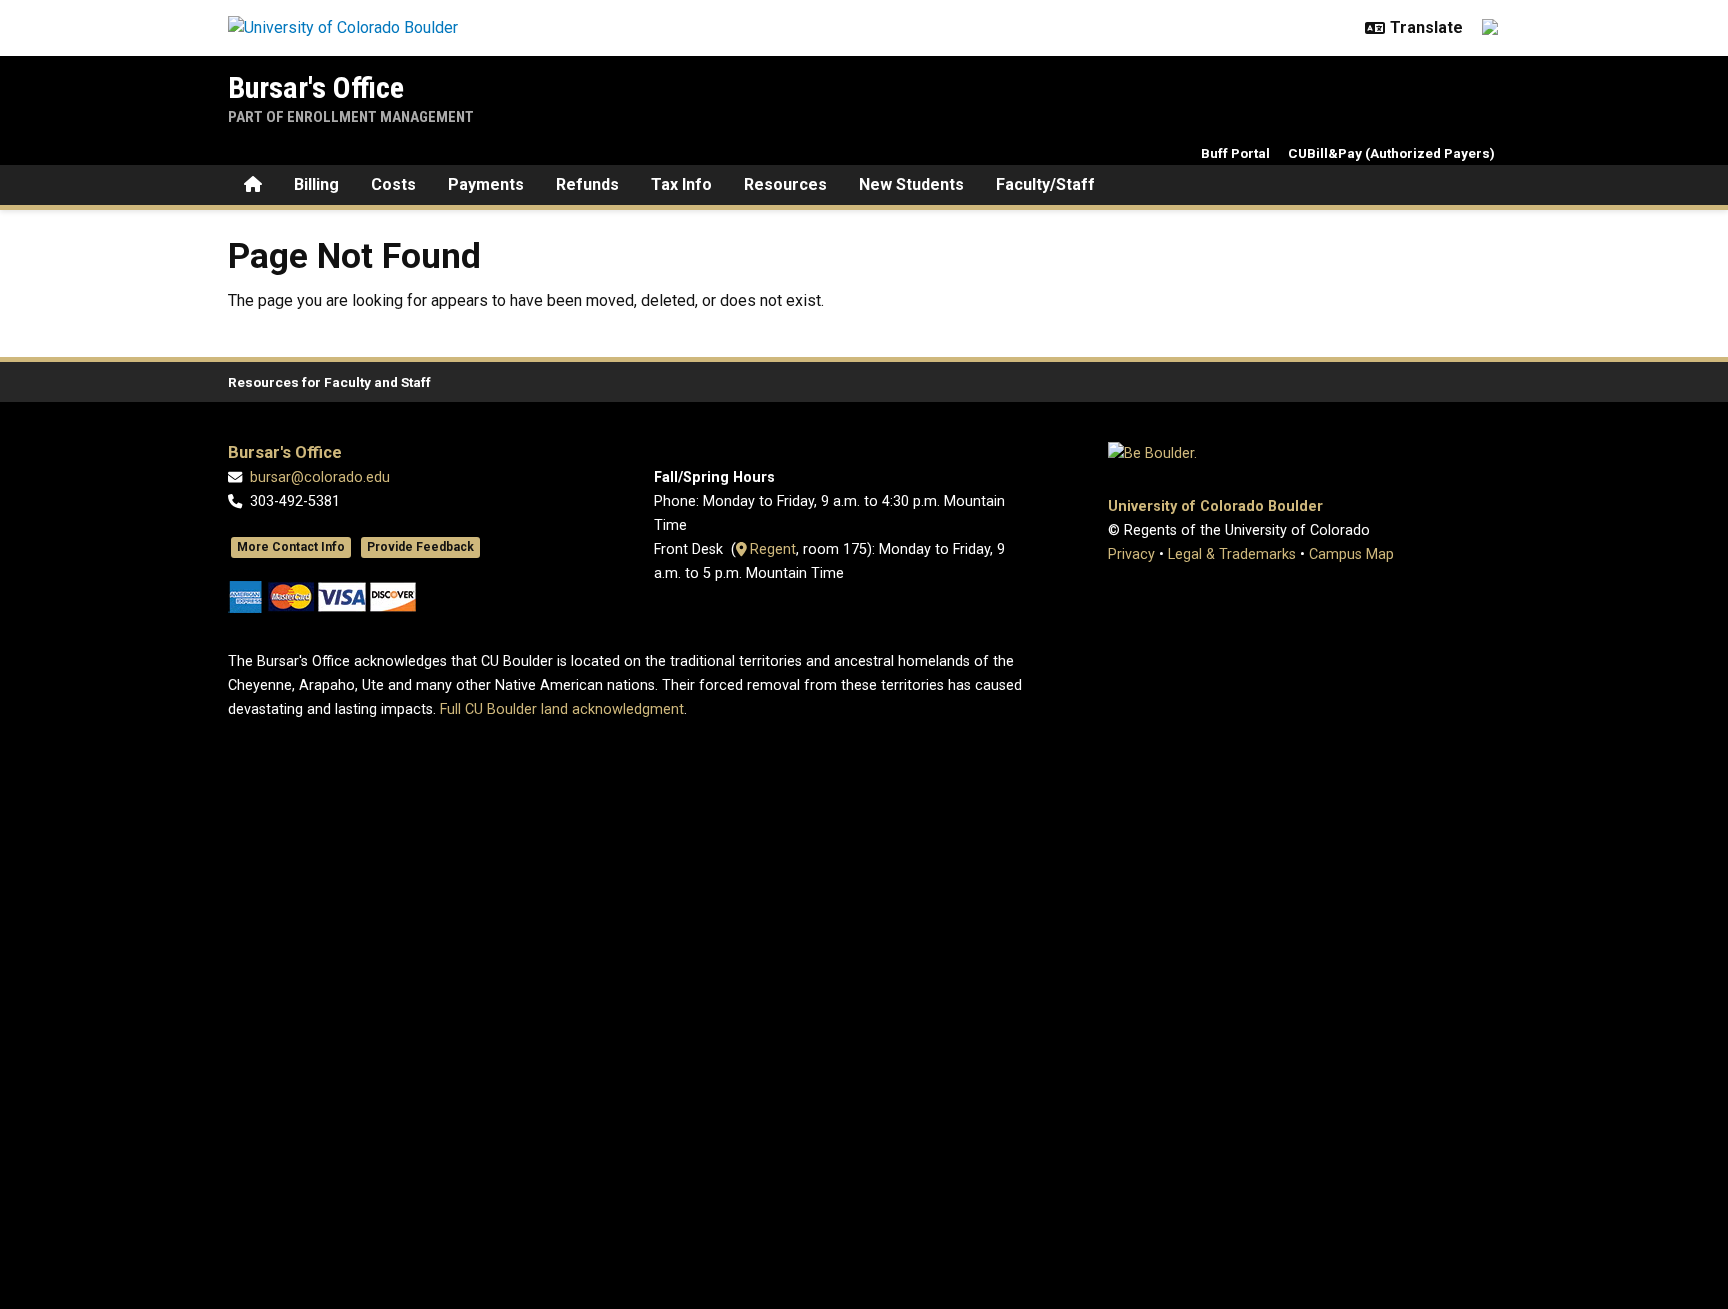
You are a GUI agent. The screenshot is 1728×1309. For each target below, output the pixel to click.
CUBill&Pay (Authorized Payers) (1391, 153)
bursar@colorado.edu (320, 477)
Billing (316, 184)
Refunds (587, 184)
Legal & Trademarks (1232, 554)
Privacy (1131, 554)
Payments (486, 184)
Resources (785, 184)
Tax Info (681, 184)
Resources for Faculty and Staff (329, 382)
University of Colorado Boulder (1215, 506)
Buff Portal (1235, 153)
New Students (911, 184)
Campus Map (1351, 554)
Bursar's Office (316, 87)
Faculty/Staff (1045, 184)
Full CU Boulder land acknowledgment (562, 709)
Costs (393, 184)
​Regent (771, 549)
